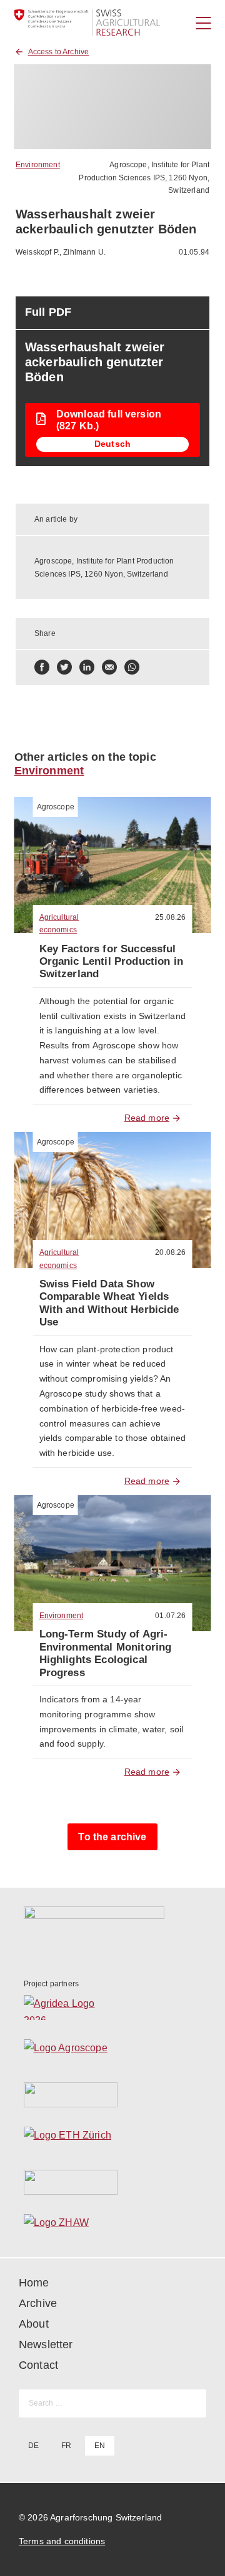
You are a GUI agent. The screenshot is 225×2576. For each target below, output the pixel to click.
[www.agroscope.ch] (113, 2051)
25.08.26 (170, 917)
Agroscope (56, 807)
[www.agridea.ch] (113, 2008)
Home (34, 2283)
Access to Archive (59, 52)
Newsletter (46, 2344)
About (34, 2324)
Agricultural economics (59, 924)
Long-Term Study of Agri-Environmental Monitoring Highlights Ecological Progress (106, 1653)
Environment (38, 165)
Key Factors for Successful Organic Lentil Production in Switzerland (111, 962)
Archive (38, 2303)
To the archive (112, 1837)
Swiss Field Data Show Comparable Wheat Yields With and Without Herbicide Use (109, 1303)
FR (66, 2446)
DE (33, 2446)
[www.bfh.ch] (113, 2095)
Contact (38, 2365)
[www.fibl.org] (113, 2182)
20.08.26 (170, 1252)
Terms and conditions (62, 2541)
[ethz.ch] (113, 2139)
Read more (147, 1118)
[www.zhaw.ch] (113, 2226)
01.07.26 (170, 1616)
